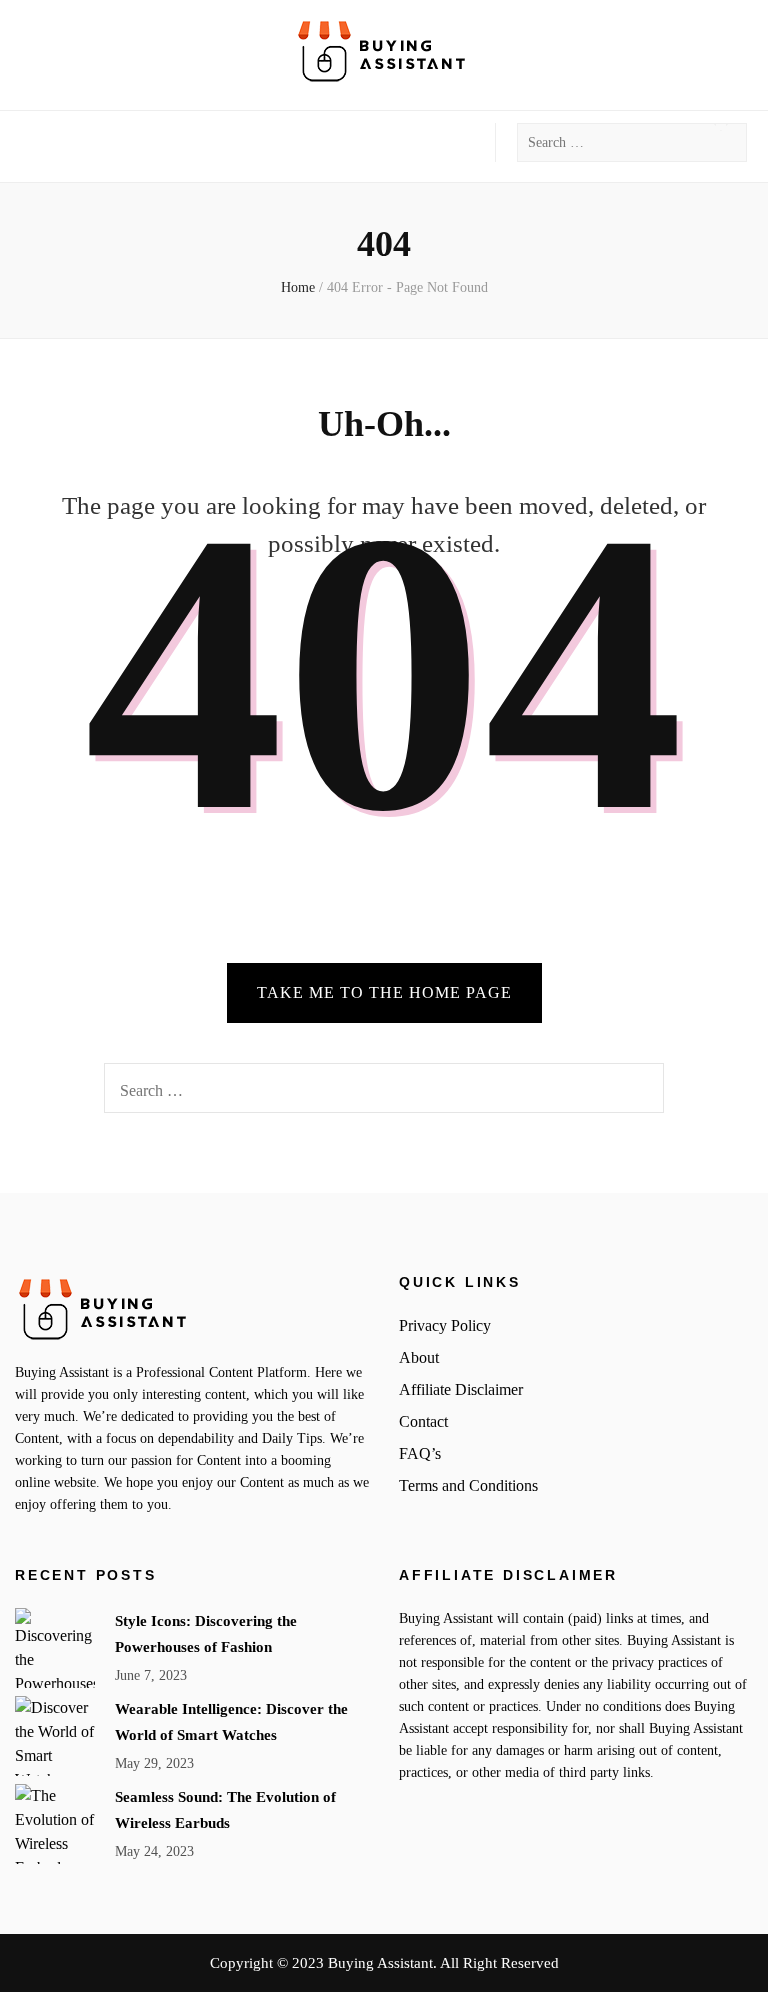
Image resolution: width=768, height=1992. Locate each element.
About (419, 1357)
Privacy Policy (445, 1325)
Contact (423, 1421)
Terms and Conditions (468, 1485)
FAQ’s (420, 1453)
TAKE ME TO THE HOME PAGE (384, 992)
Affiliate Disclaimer (461, 1389)
